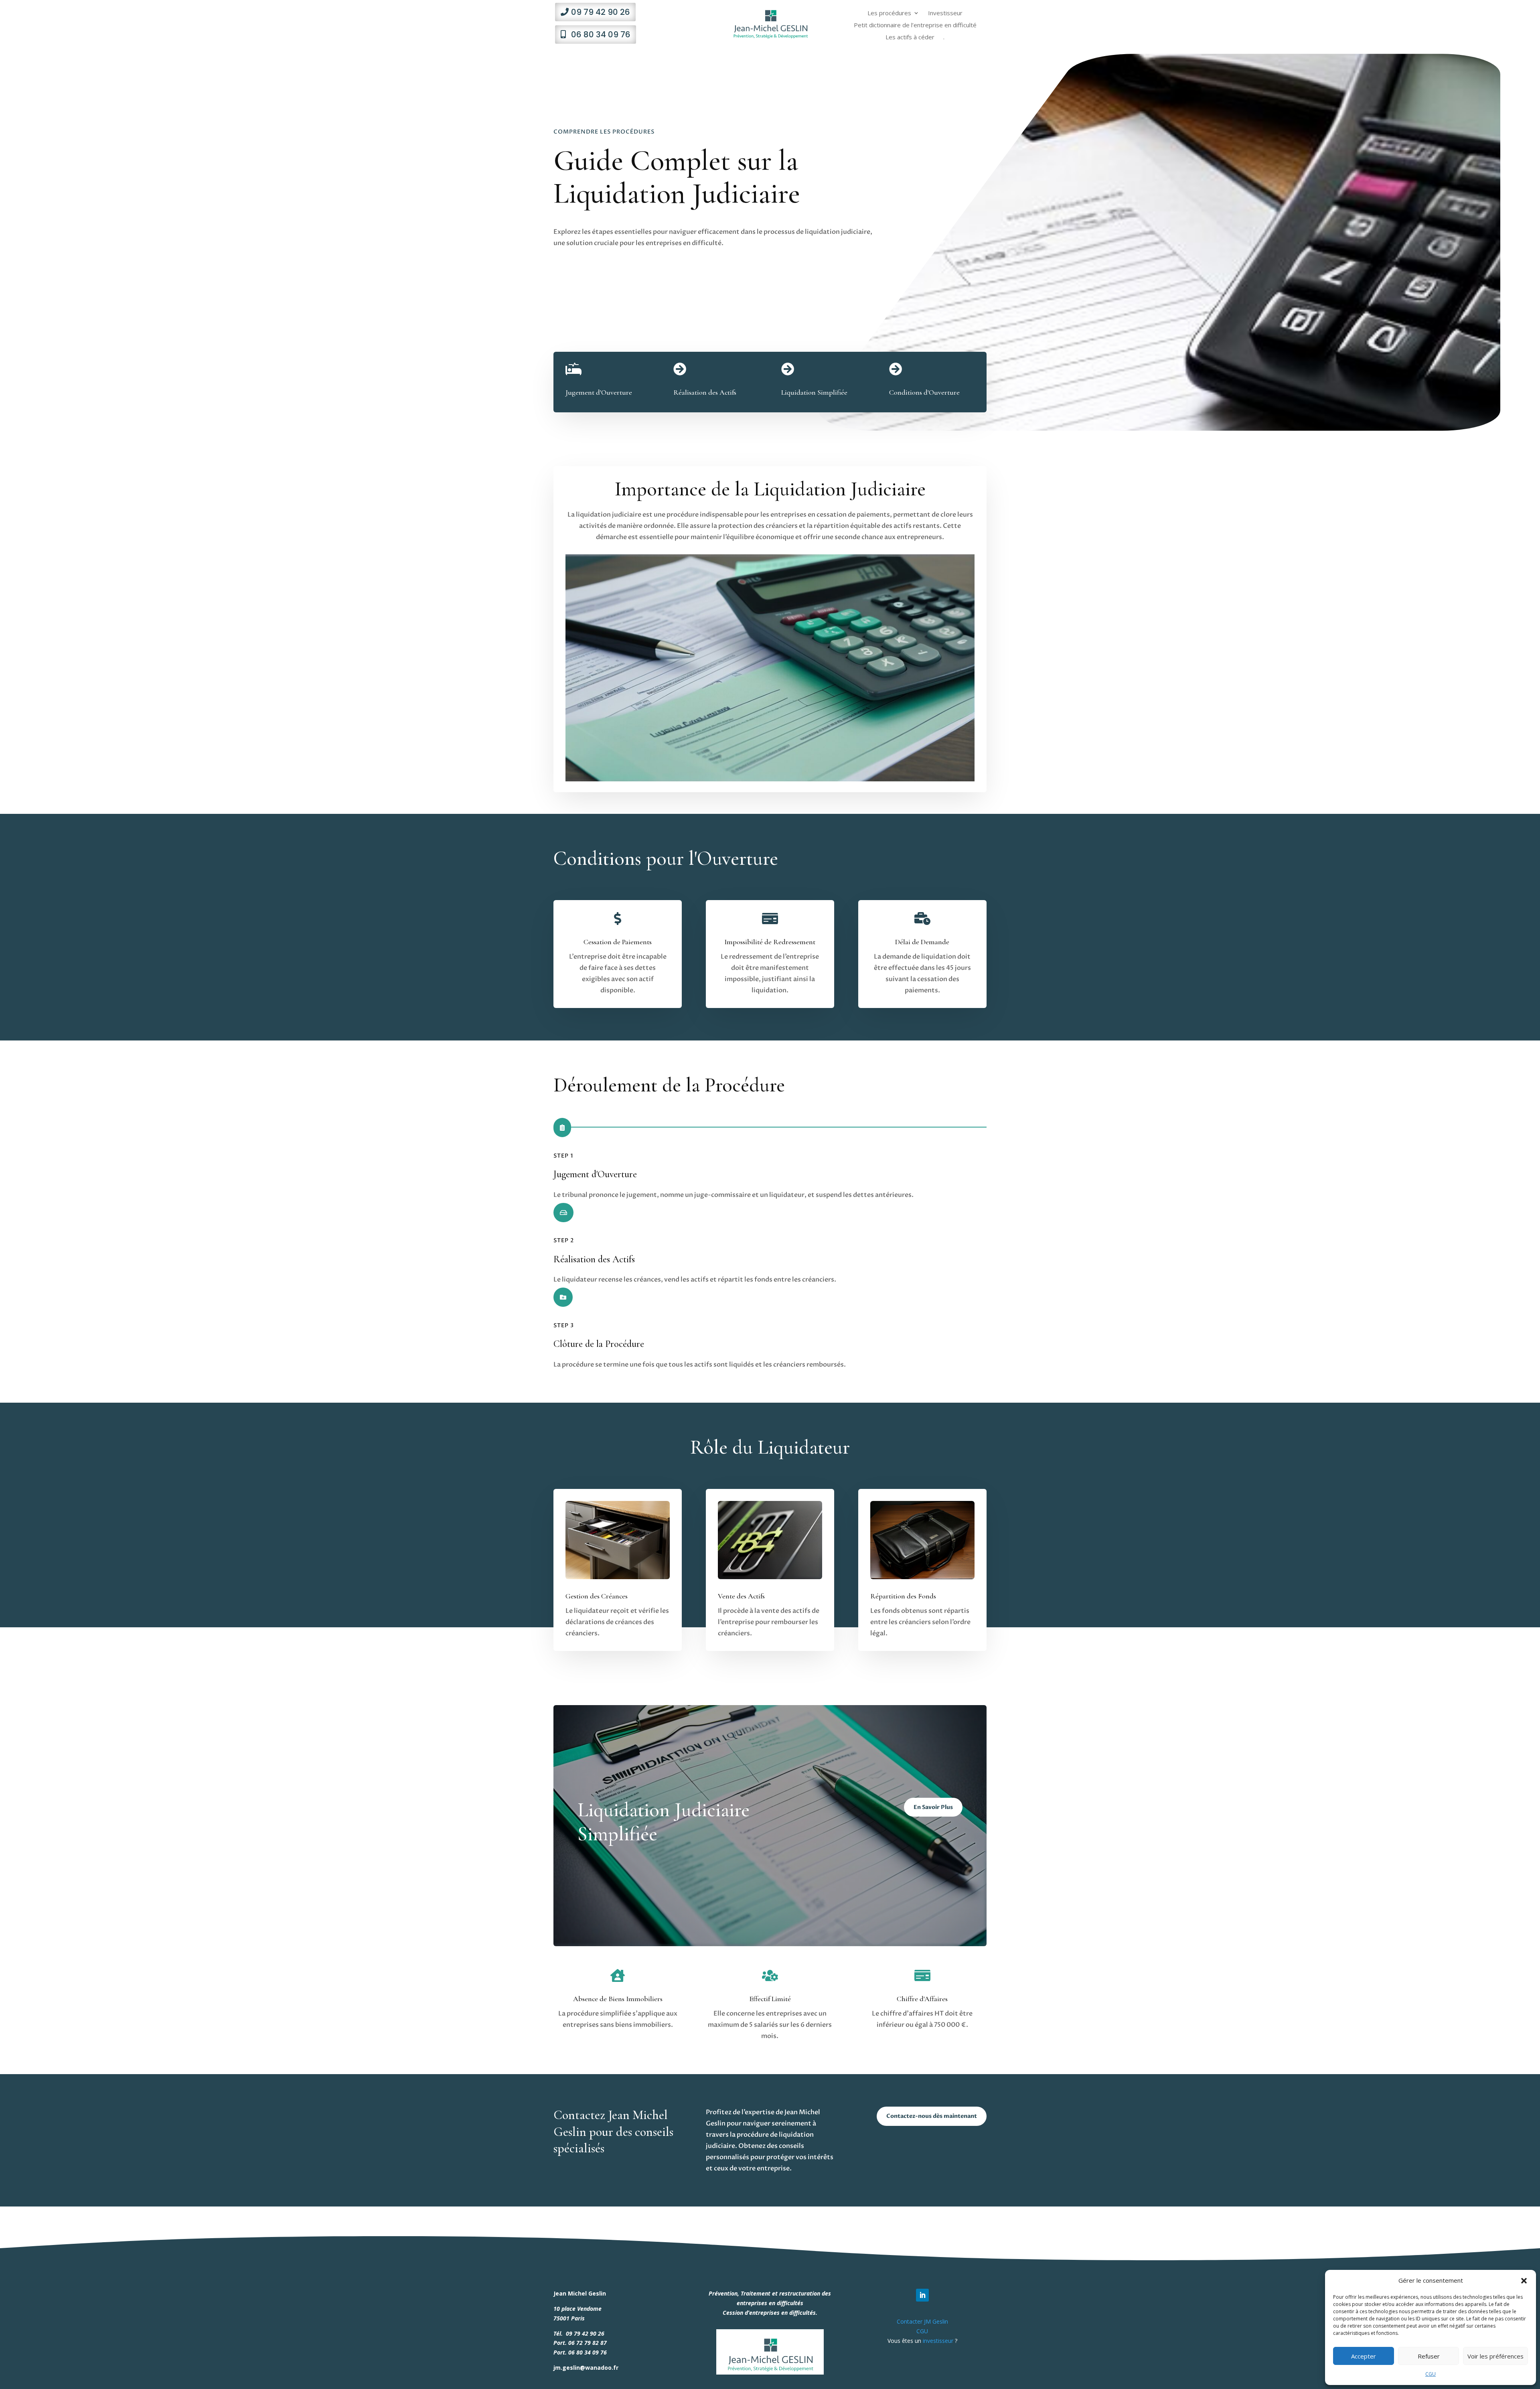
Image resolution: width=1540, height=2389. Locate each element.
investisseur (938, 2341)
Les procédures (889, 13)
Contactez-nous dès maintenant (932, 2116)
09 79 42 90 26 (601, 12)
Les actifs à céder (910, 38)
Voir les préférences (1495, 2356)
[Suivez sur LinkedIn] (922, 2295)
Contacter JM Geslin (922, 2321)
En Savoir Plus (933, 1807)
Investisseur (945, 13)
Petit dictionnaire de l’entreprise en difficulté (915, 25)
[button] (1524, 2281)
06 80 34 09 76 (601, 34)
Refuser (1429, 2356)
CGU (1431, 2374)
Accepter (1364, 2356)
